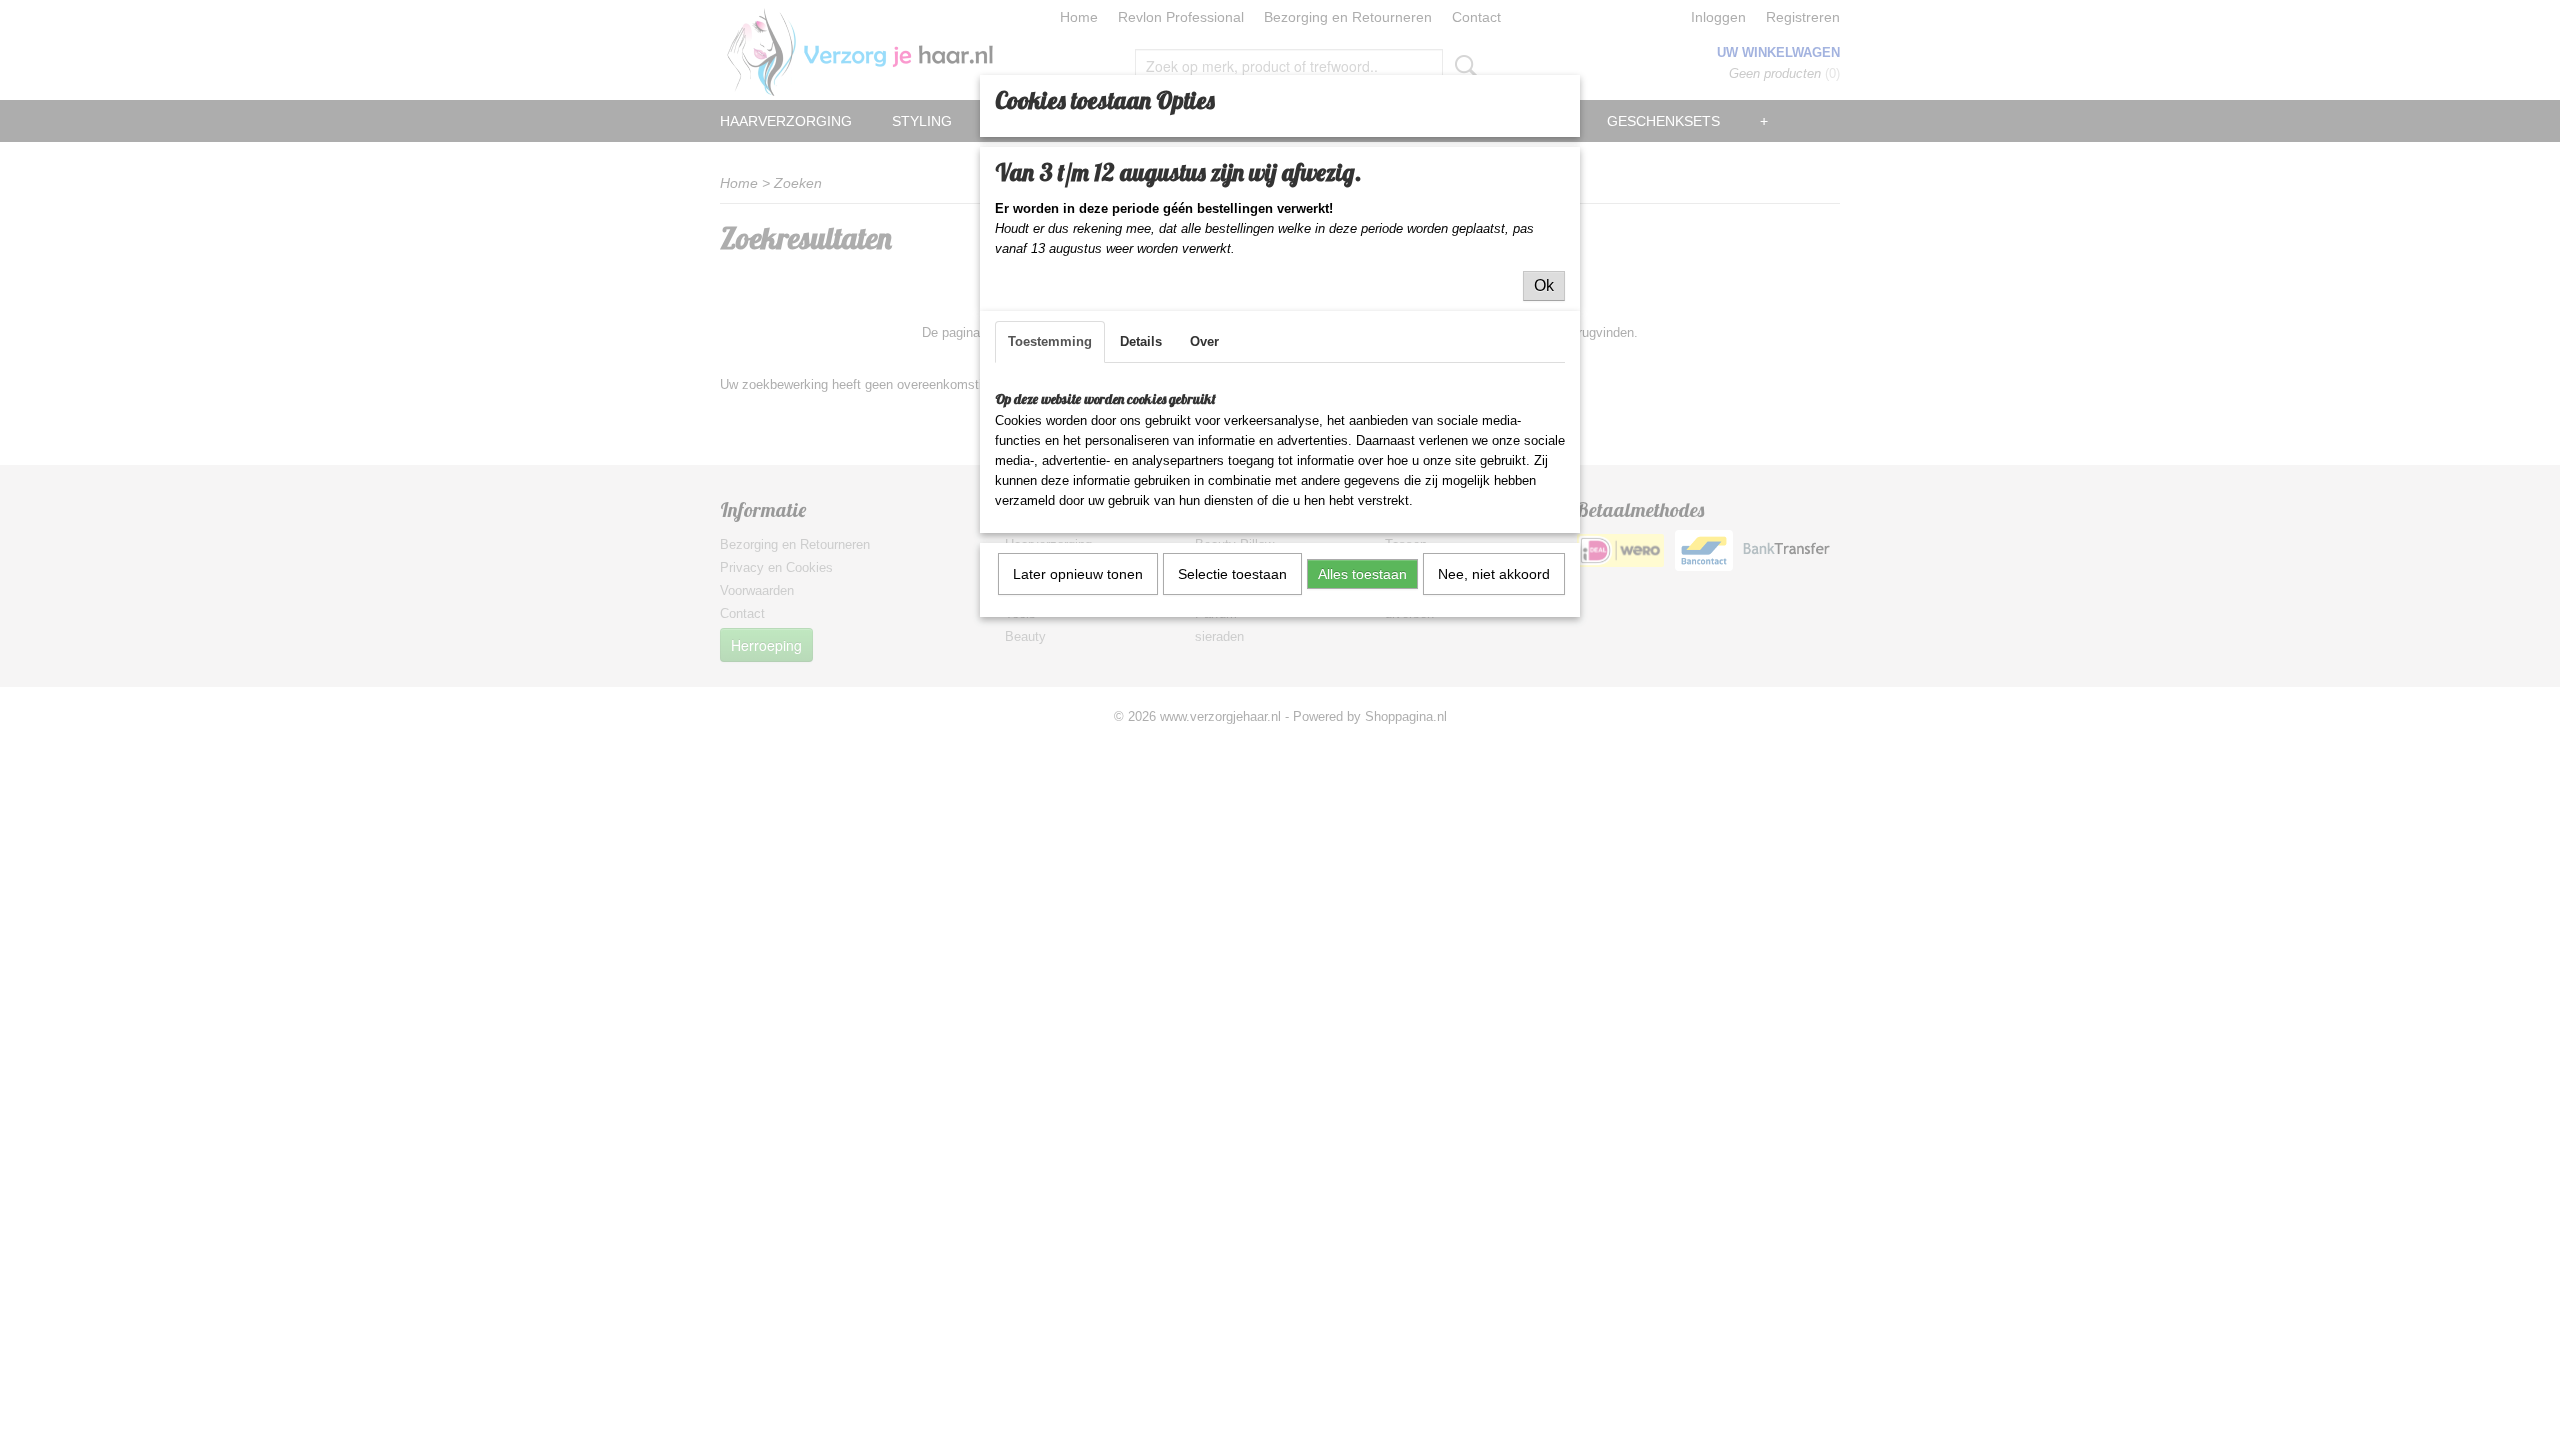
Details (1141, 341)
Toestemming (1050, 341)
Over (1204, 341)
